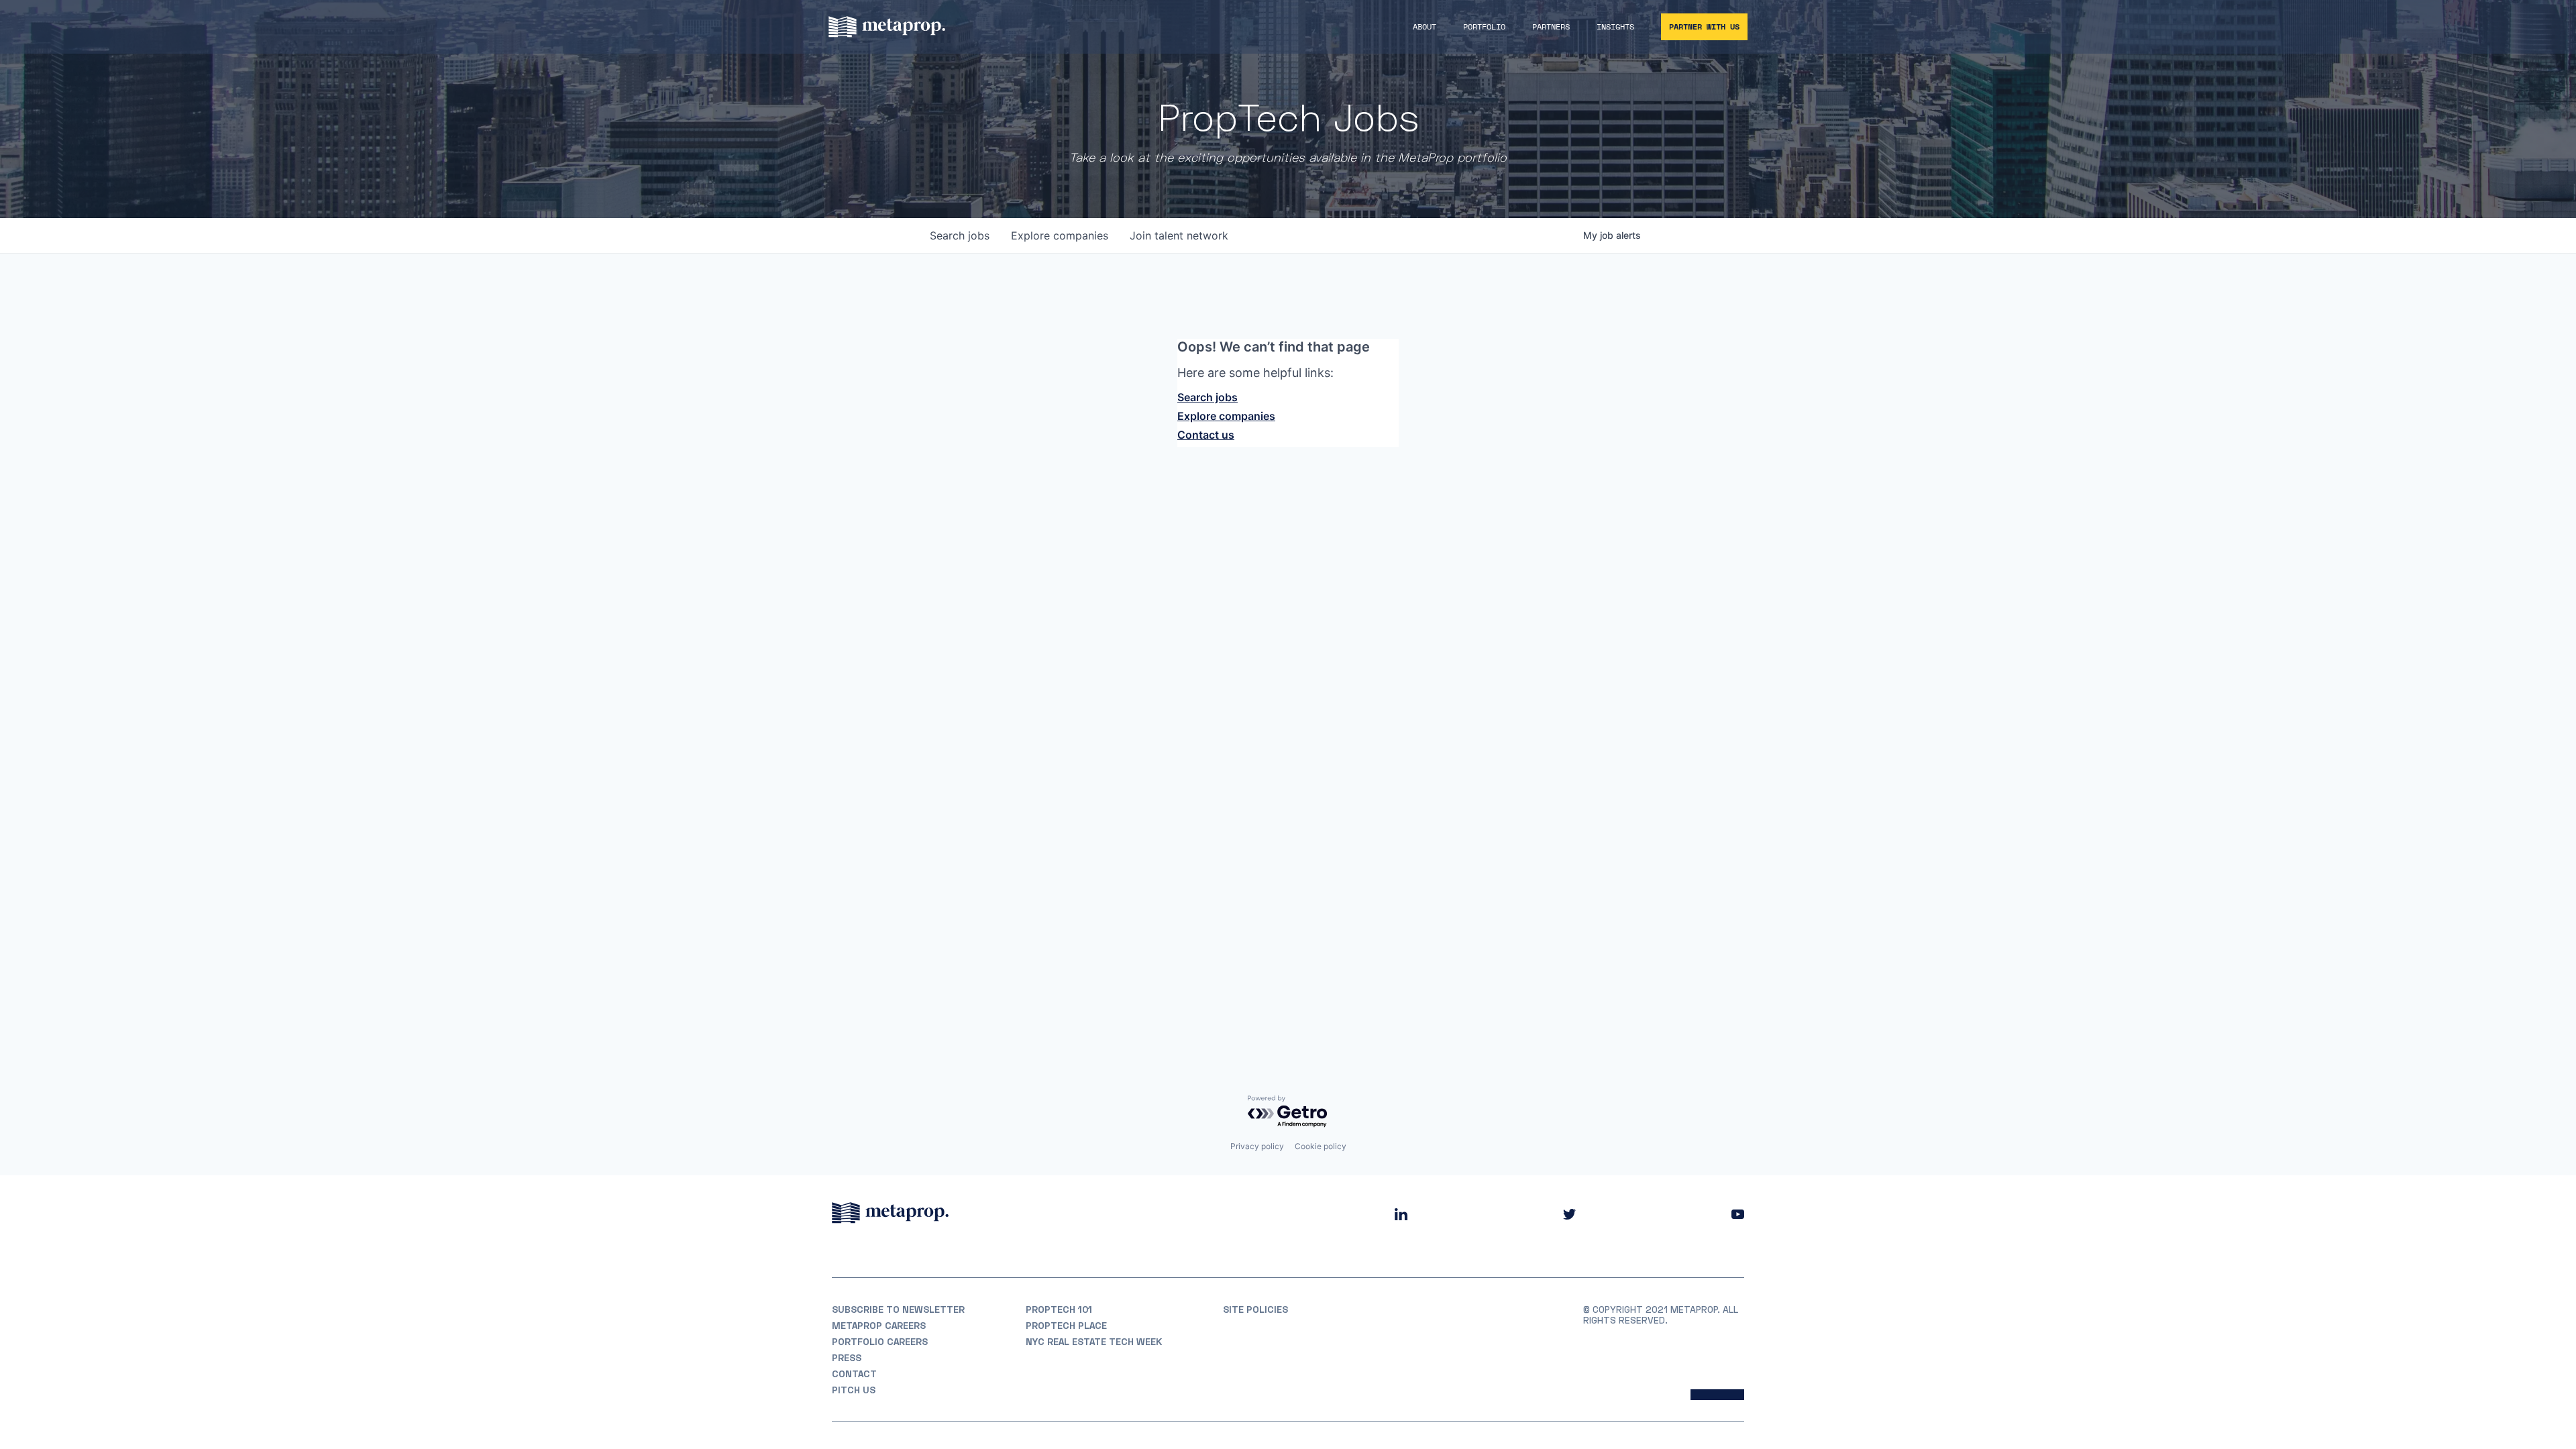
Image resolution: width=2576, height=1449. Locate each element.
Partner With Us (1704, 26)
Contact (854, 1374)
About (1425, 26)
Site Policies (1255, 1309)
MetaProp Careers (879, 1326)
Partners (1551, 26)
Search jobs (1207, 397)
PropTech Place (1066, 1326)
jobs (960, 235)
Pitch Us (854, 1390)
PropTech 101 (1059, 1309)
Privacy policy (1257, 1146)
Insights (1615, 26)
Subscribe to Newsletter (898, 1309)
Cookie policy (1321, 1146)
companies (1060, 235)
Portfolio (1484, 26)
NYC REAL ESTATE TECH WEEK (1094, 1342)
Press (847, 1358)
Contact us (1206, 435)
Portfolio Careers (880, 1342)
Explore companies (1226, 416)
